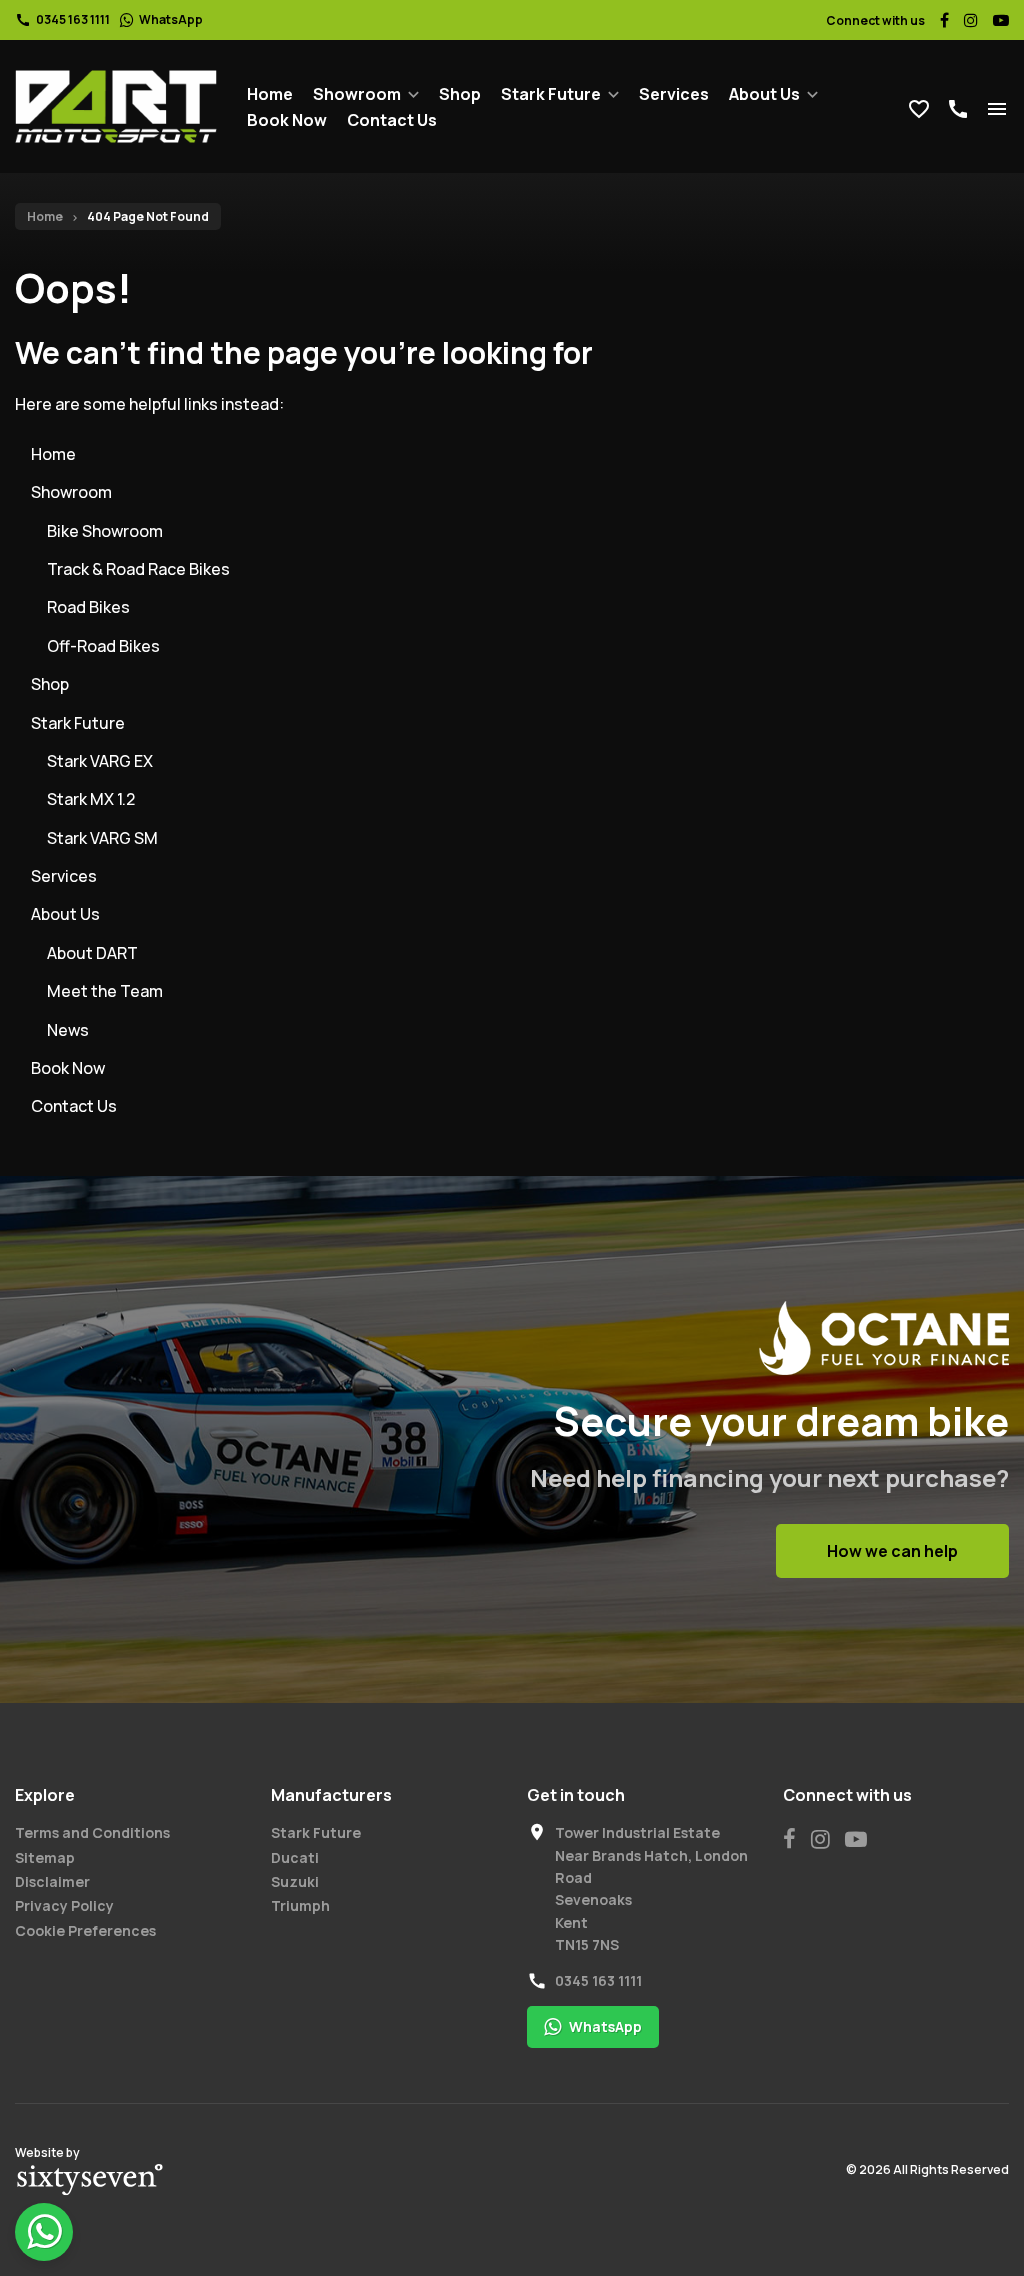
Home (270, 94)
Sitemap (45, 1857)
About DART (92, 953)
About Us (764, 94)
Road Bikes (88, 607)
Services (674, 94)
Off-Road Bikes (103, 646)
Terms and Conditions (92, 1832)
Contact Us (392, 120)
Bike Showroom (105, 531)
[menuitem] (270, 94)
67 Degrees (90, 2180)
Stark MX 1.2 (91, 799)
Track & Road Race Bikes (138, 569)
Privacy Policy (64, 1905)
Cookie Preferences (85, 1930)
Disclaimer (52, 1881)
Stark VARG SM (102, 838)
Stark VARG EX (100, 761)
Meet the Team (105, 991)
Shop (460, 94)
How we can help (892, 1551)
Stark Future (551, 94)
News (68, 1030)
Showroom (357, 94)
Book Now (287, 120)
